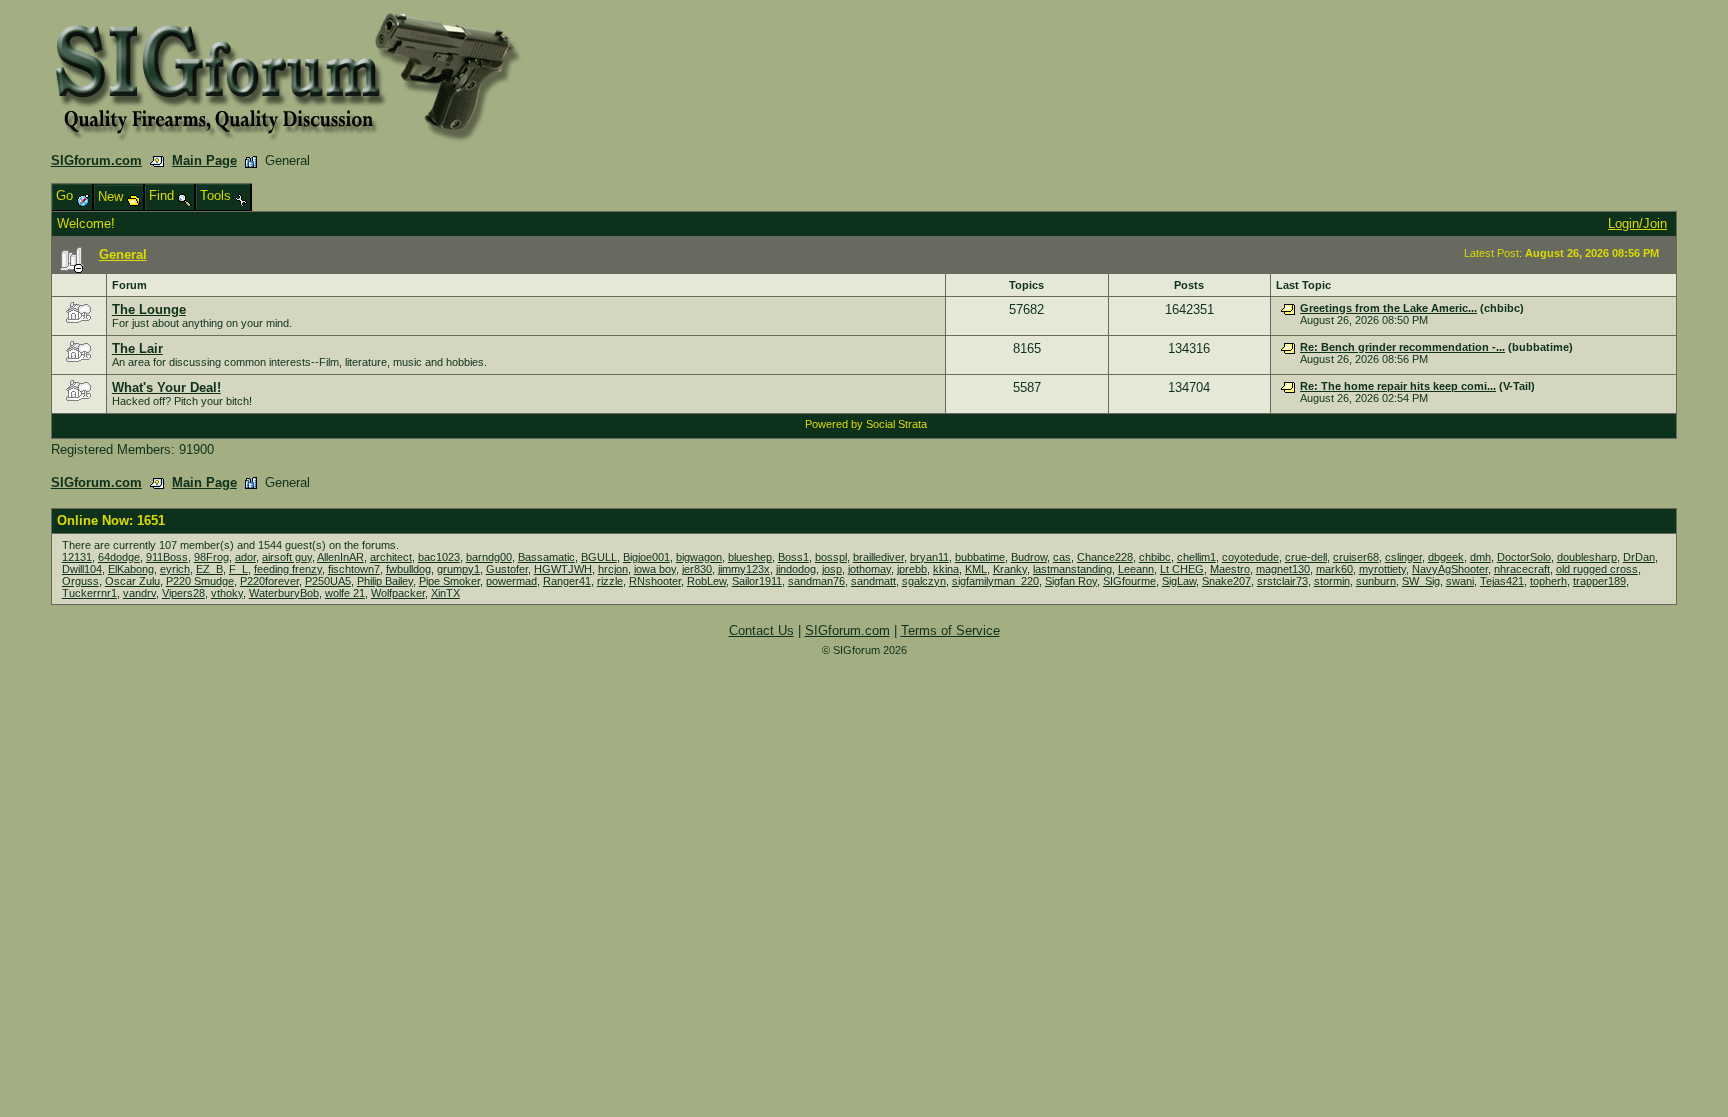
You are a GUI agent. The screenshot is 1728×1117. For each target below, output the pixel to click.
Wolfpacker (398, 593)
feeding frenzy (288, 569)
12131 (77, 557)
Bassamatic (546, 557)
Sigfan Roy (1071, 581)
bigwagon (699, 557)
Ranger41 (567, 581)
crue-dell (1306, 557)
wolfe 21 (345, 593)
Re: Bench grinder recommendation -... (1402, 347)
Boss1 (793, 557)
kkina (946, 569)
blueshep (750, 557)
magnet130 (1283, 569)
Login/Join (1637, 223)
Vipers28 (183, 593)
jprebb (912, 569)
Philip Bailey (385, 581)
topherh (1548, 581)
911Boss (167, 557)
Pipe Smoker (449, 581)
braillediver (878, 557)
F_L (238, 569)
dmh (1480, 557)
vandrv (139, 593)
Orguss (80, 581)
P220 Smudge (200, 581)
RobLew (706, 581)
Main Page (204, 160)
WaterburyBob (284, 593)
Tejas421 (1502, 581)
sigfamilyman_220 (995, 581)
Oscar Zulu (132, 581)
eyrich (175, 569)
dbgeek (1446, 557)
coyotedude (1250, 557)
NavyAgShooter (1450, 569)
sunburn (1376, 581)
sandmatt (873, 581)
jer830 (697, 569)
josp (832, 569)
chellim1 (1196, 557)
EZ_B (209, 569)
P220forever (269, 581)
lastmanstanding (1072, 569)
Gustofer (507, 569)
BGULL (599, 557)
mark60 (1334, 569)
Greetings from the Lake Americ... (1388, 308)
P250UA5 (328, 581)
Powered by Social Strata (866, 424)
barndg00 (489, 557)
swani (1460, 581)
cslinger (1403, 557)
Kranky (1010, 569)
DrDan (1639, 557)
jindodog (796, 569)
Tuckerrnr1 (89, 593)
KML (976, 569)
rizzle (610, 581)
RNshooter (655, 581)
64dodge (119, 557)
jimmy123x (744, 569)
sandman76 (816, 581)
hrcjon (613, 569)
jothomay (869, 569)
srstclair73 (1282, 581)
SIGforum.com (96, 160)
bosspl (831, 557)
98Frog (211, 557)
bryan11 (929, 557)
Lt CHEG (1182, 569)
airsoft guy (287, 557)
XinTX (445, 593)
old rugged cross (1597, 569)
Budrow (1029, 557)
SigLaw (1179, 581)
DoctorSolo (1524, 557)
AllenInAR (340, 557)
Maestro (1230, 569)
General (123, 254)
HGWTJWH (563, 569)
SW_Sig (1421, 581)
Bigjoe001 (646, 557)
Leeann (1136, 569)
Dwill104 (82, 569)
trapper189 (1599, 581)
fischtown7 (354, 569)
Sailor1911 (757, 581)
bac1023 (439, 557)
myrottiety (1382, 569)
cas (1062, 557)
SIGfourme (1129, 581)
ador (245, 557)
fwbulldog (408, 569)
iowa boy (655, 569)
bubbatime (980, 557)
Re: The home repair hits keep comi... (1398, 386)
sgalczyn (924, 581)
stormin (1332, 581)
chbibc (1155, 557)
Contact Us (761, 630)
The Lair (137, 348)
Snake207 (1226, 581)
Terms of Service (950, 630)
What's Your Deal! (166, 387)
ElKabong (131, 569)
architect (391, 557)
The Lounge (149, 309)
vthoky (227, 593)
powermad (511, 581)
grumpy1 (458, 569)
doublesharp (1587, 557)
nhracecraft (1522, 569)
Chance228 (1105, 557)
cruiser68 (1356, 557)
